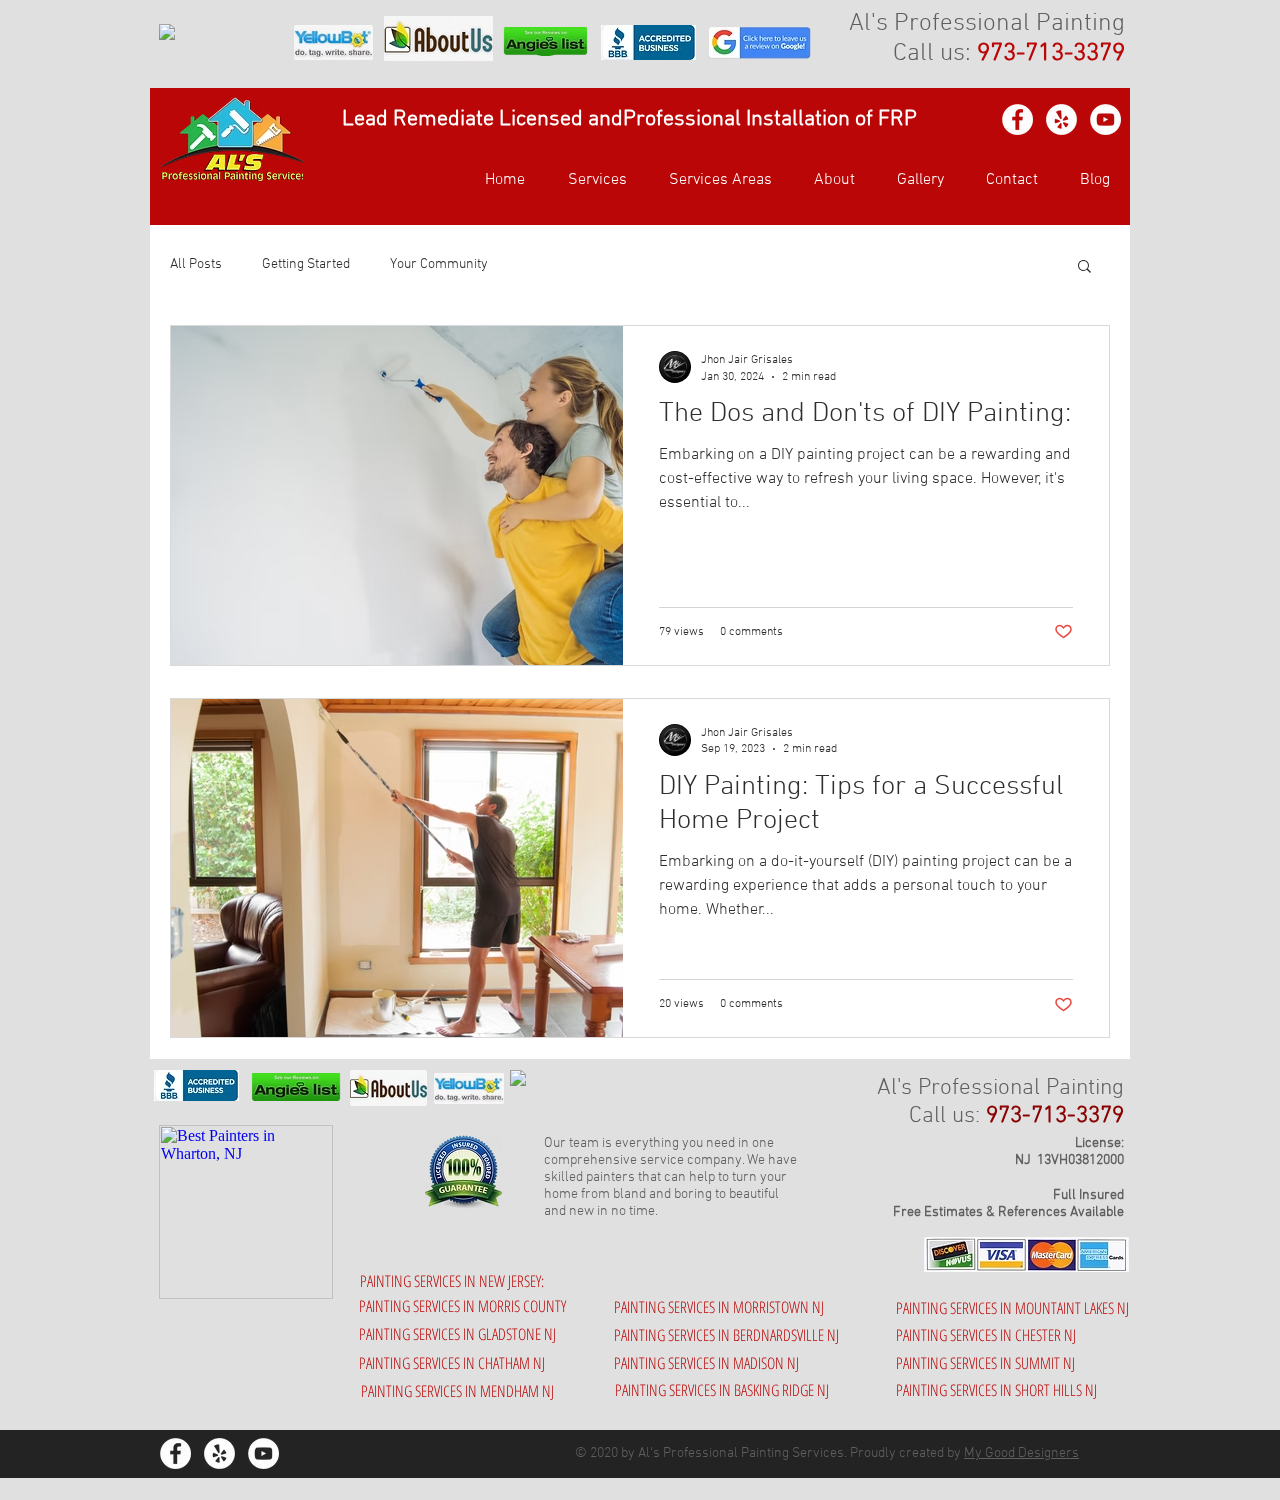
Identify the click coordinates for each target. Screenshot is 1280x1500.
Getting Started (306, 264)
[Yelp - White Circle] (1061, 119)
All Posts (196, 264)
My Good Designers (1021, 1453)
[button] (714, 180)
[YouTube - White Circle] (1105, 119)
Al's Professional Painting (987, 24)
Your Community (439, 264)
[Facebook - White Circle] (1017, 119)
